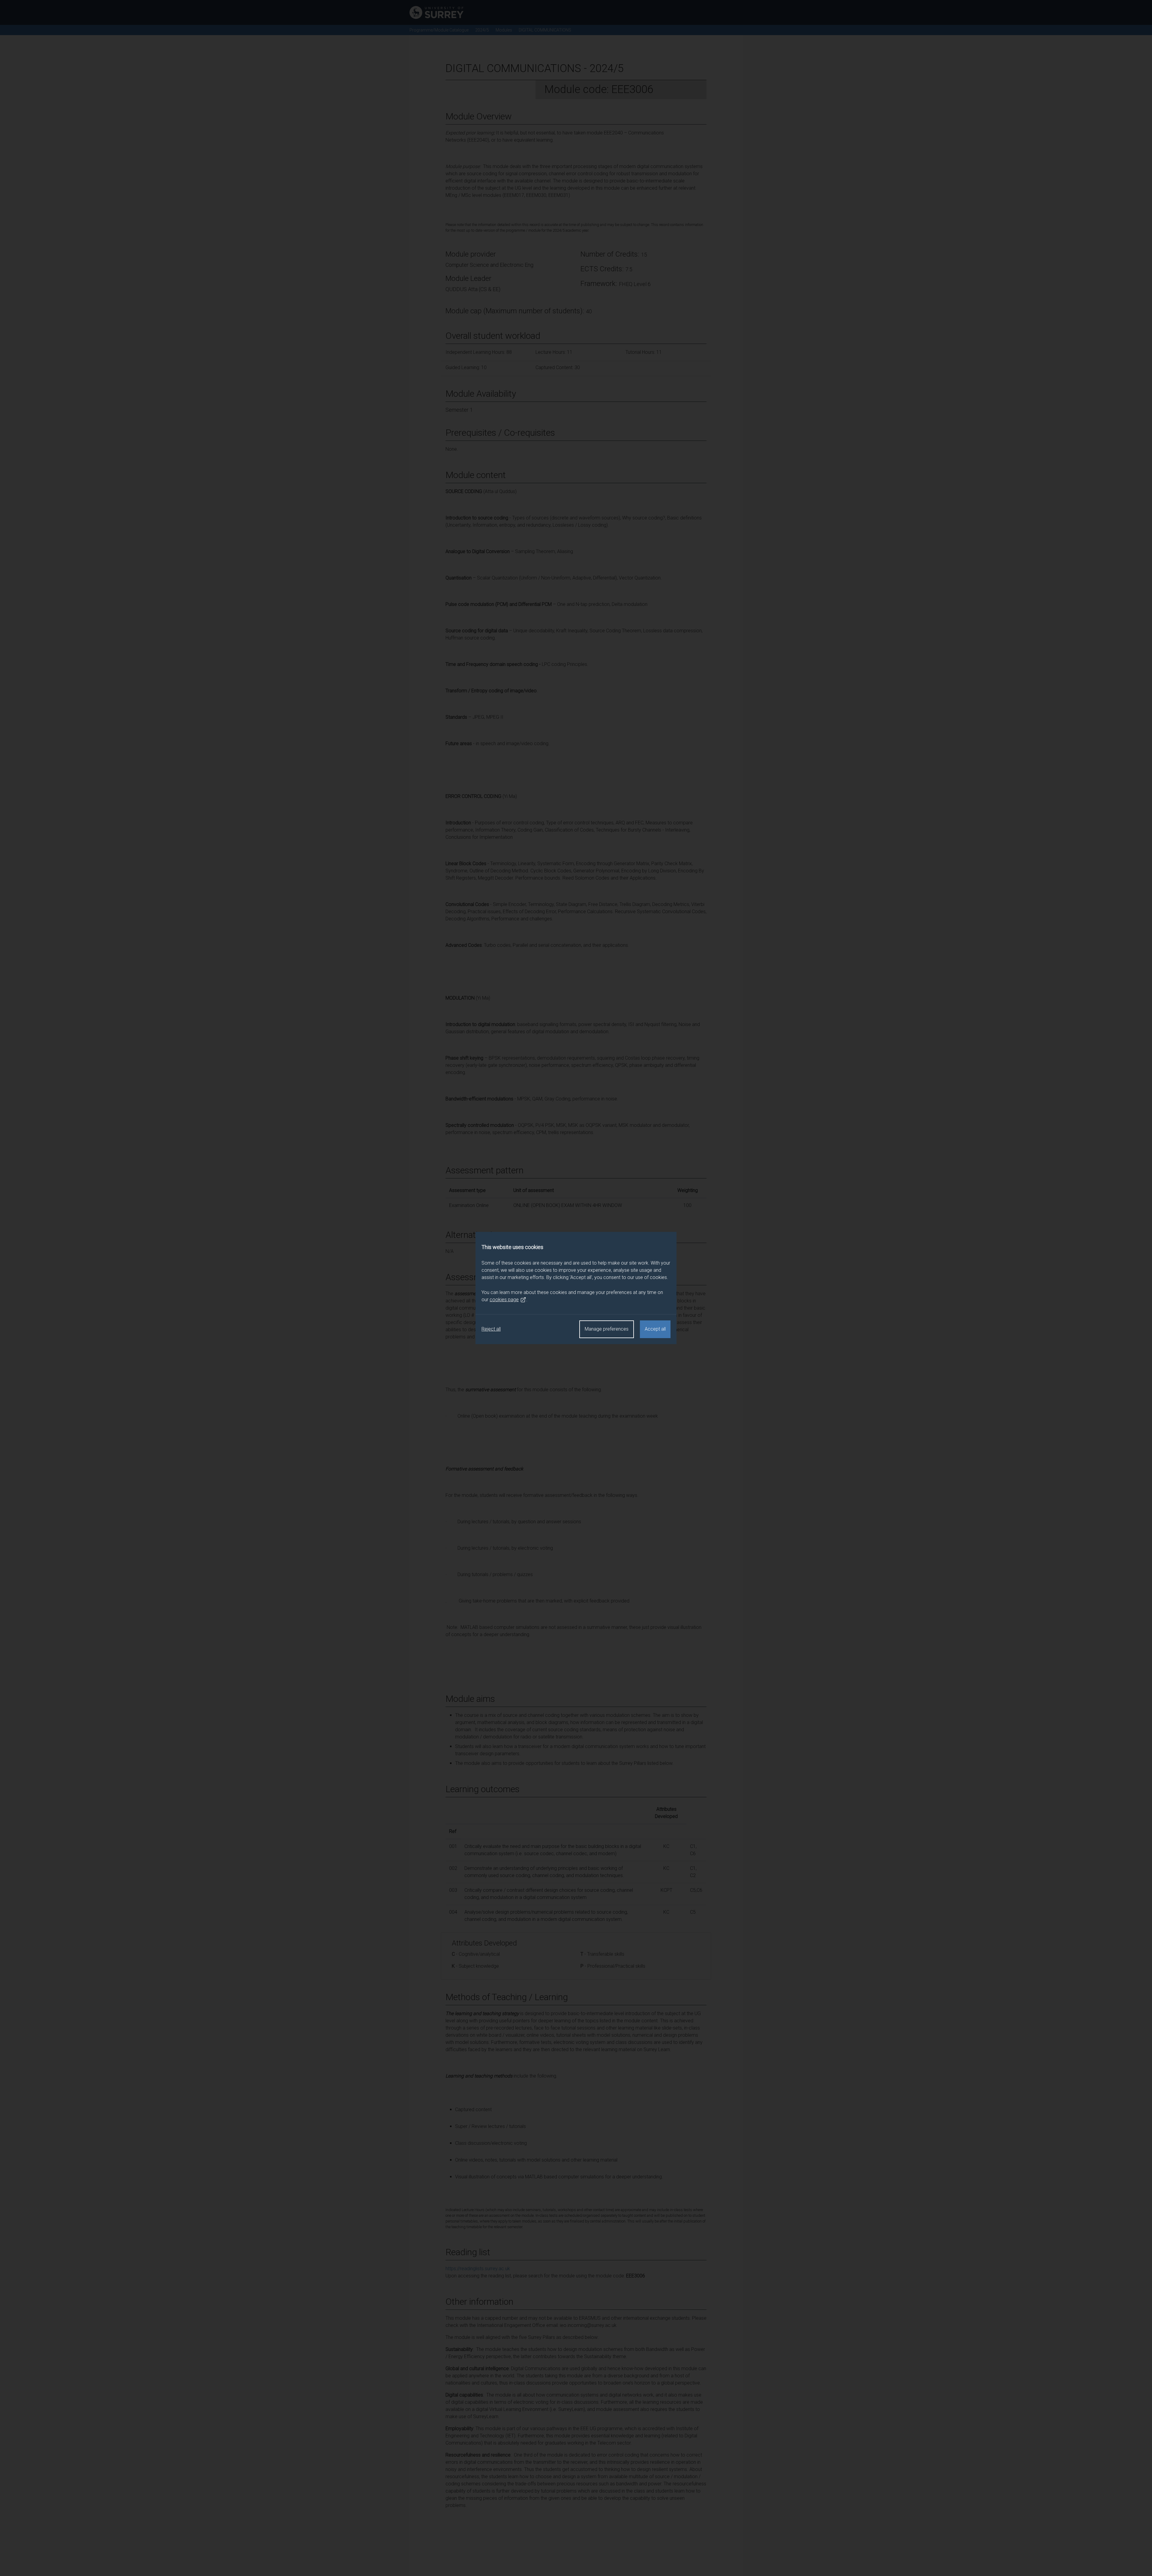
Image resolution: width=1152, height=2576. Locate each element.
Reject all (491, 1329)
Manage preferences (607, 1329)
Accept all (655, 1329)
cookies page (504, 1300)
